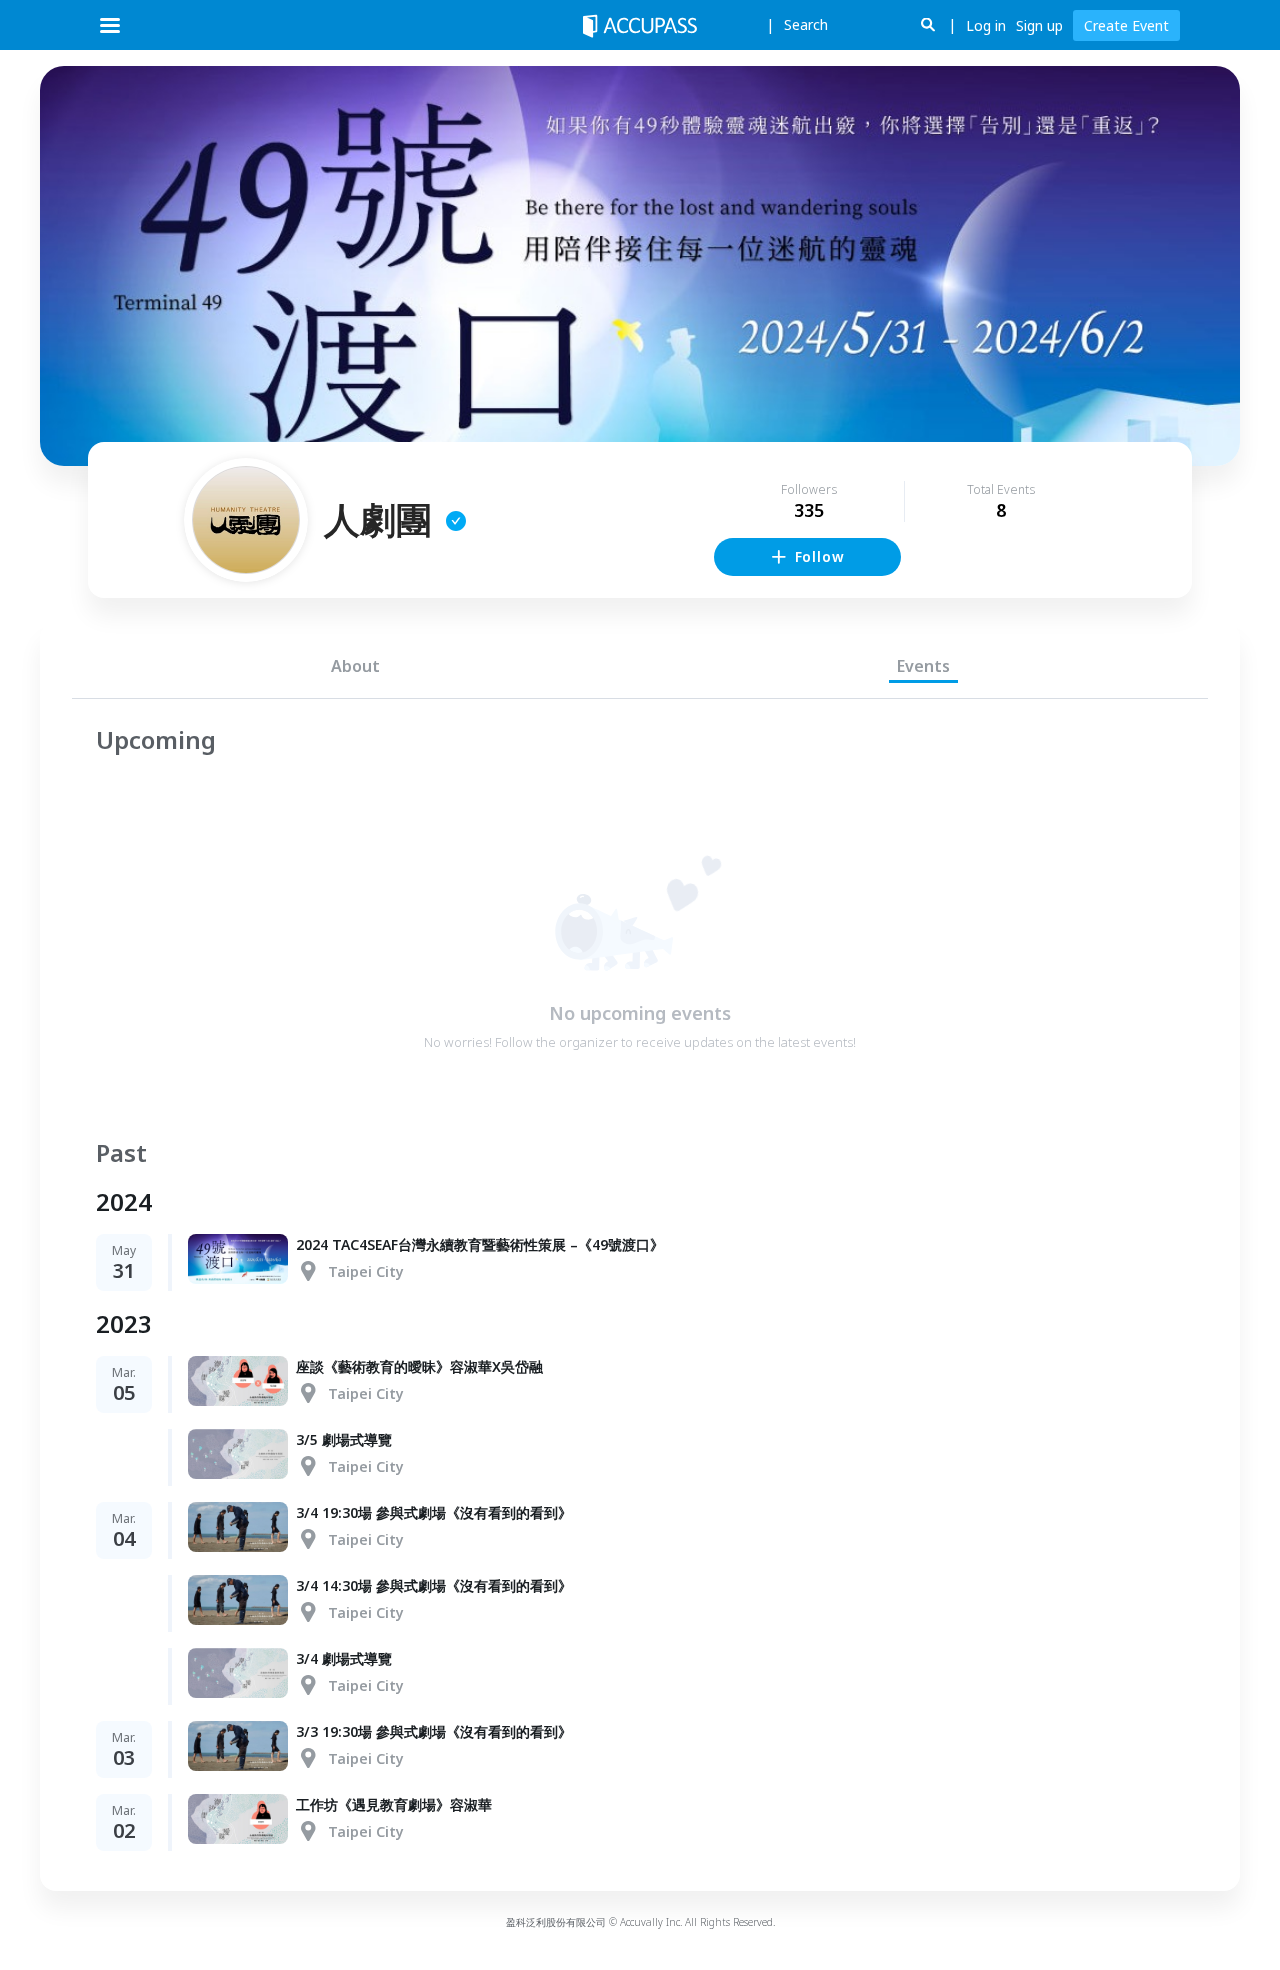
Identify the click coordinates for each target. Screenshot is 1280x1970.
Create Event (1126, 25)
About (355, 666)
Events (923, 666)
